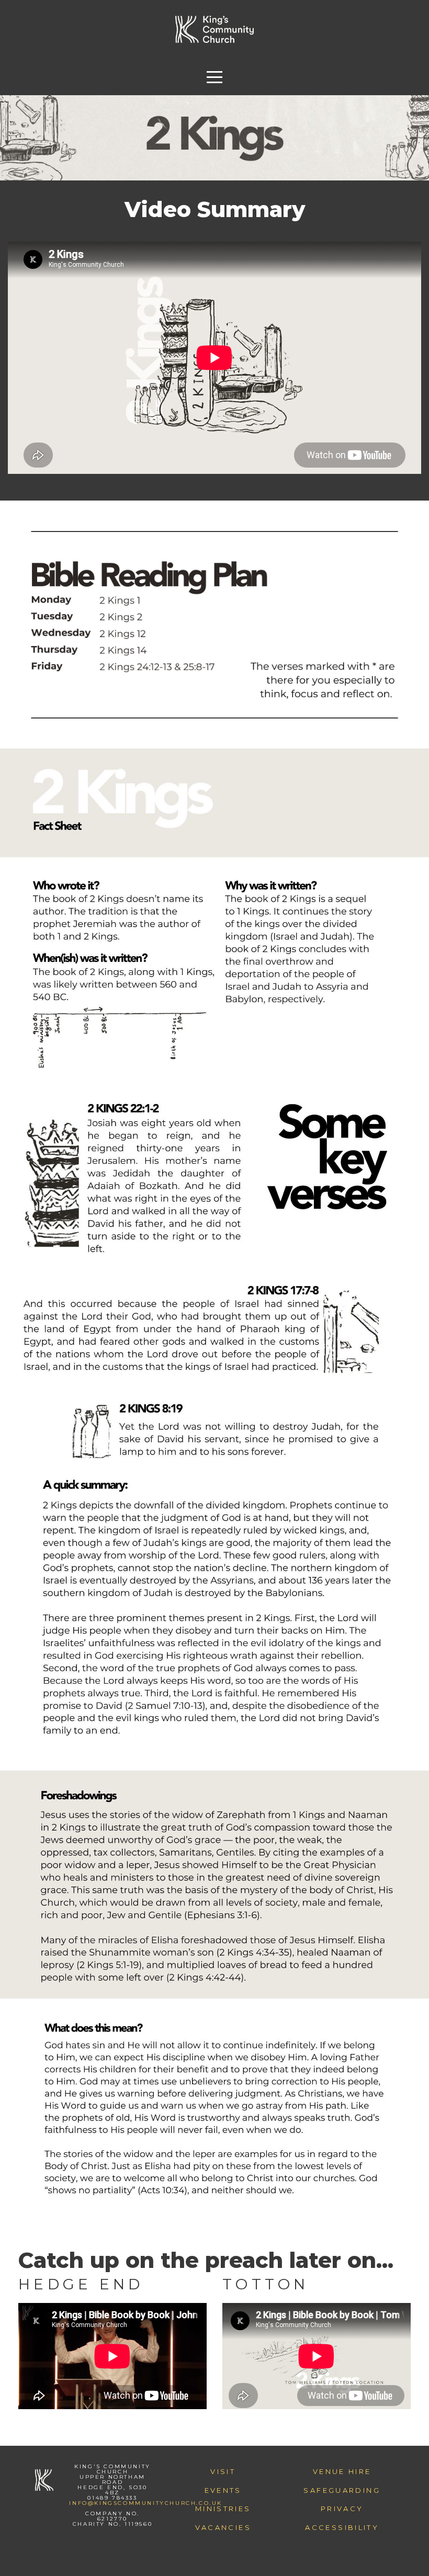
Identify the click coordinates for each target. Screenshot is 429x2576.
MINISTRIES (223, 2509)
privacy (342, 2509)
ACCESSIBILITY (342, 2527)
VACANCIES (223, 2527)
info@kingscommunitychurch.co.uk (146, 2503)
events (223, 2490)
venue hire (342, 2471)
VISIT (223, 2471)
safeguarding (342, 2490)
